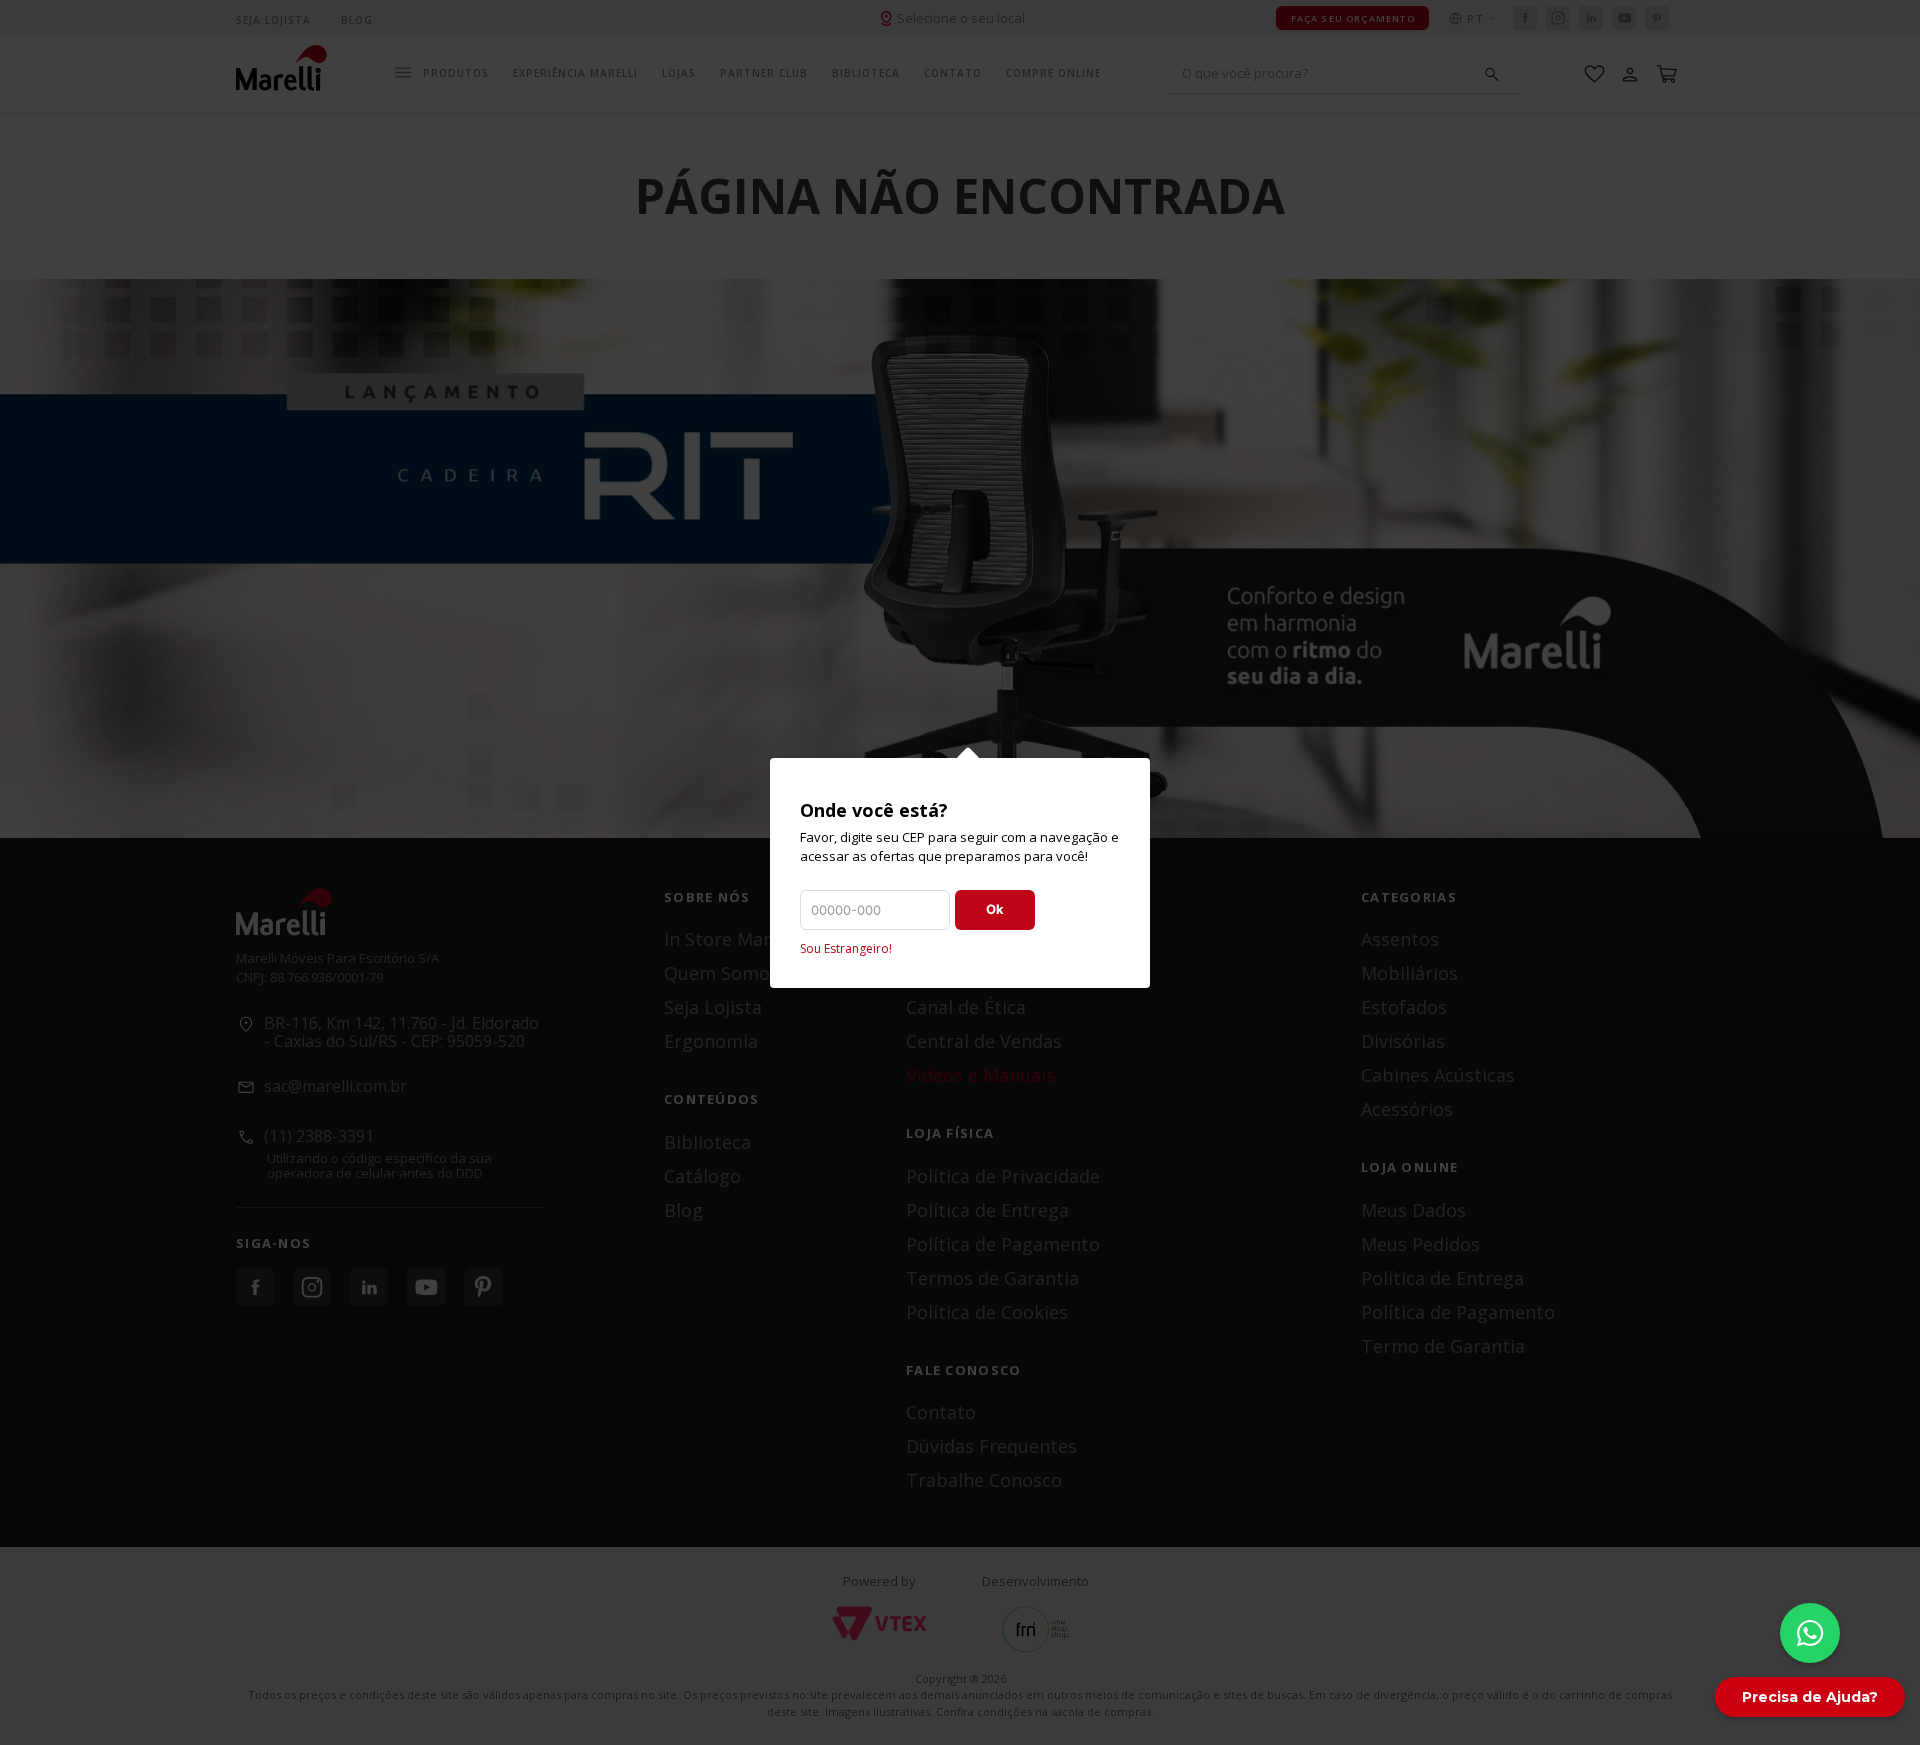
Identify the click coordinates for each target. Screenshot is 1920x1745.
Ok (995, 909)
